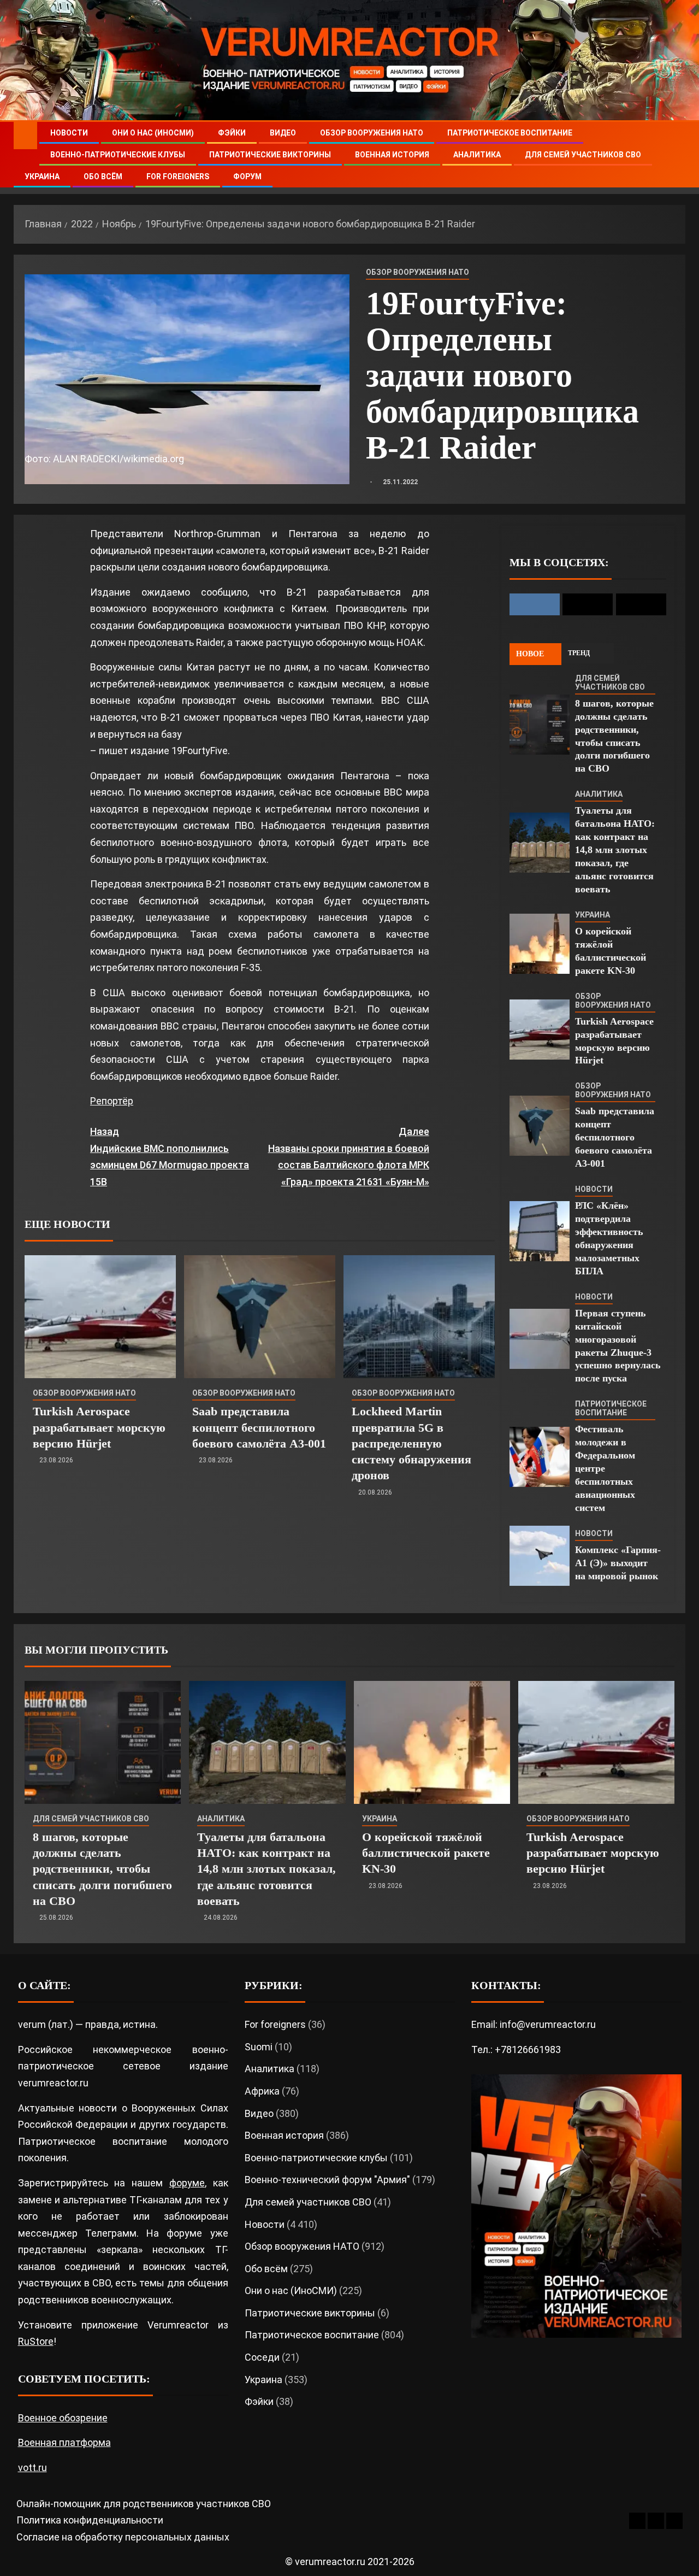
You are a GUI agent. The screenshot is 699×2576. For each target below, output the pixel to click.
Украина (42, 177)
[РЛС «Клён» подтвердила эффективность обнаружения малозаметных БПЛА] (540, 1231)
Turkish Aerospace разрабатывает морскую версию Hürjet (99, 1427)
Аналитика (477, 155)
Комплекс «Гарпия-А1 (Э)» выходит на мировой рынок (618, 1563)
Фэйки (232, 133)
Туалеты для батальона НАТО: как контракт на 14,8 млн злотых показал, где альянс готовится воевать (615, 850)
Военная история (392, 155)
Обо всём (103, 177)
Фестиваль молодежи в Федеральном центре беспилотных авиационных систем (605, 1468)
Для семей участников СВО (583, 155)
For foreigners (178, 177)
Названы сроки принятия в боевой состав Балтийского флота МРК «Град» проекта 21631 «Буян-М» (348, 1157)
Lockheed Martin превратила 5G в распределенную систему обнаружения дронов (411, 1443)
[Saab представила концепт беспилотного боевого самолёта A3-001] (260, 1317)
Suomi (259, 2047)
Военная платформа (64, 2442)
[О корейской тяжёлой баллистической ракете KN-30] (540, 944)
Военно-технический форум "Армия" (327, 2180)
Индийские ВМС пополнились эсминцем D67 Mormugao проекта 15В (170, 1157)
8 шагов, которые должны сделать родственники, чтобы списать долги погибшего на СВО (102, 1869)
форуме (187, 2183)
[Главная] (25, 135)
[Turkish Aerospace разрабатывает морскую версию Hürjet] (100, 1317)
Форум (247, 177)
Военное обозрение (63, 2418)
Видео (283, 133)
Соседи (262, 2357)
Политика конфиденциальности (90, 2520)
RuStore (36, 2341)
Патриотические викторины (270, 155)
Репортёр (112, 1101)
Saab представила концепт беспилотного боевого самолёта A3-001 (259, 1427)
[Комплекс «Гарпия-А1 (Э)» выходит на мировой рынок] (540, 1556)
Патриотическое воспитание (510, 133)
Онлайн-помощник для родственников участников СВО (144, 2504)
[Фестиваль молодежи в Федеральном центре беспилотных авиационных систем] (540, 1457)
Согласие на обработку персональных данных (123, 2537)
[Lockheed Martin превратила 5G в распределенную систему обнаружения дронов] (419, 1317)
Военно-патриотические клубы (118, 155)
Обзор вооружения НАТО (372, 133)
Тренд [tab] (579, 653)
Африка (262, 2091)
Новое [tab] (530, 654)
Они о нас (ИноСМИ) (153, 133)
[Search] (676, 155)
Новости (69, 133)
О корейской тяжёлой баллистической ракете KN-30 (426, 1853)
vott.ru (32, 2468)
